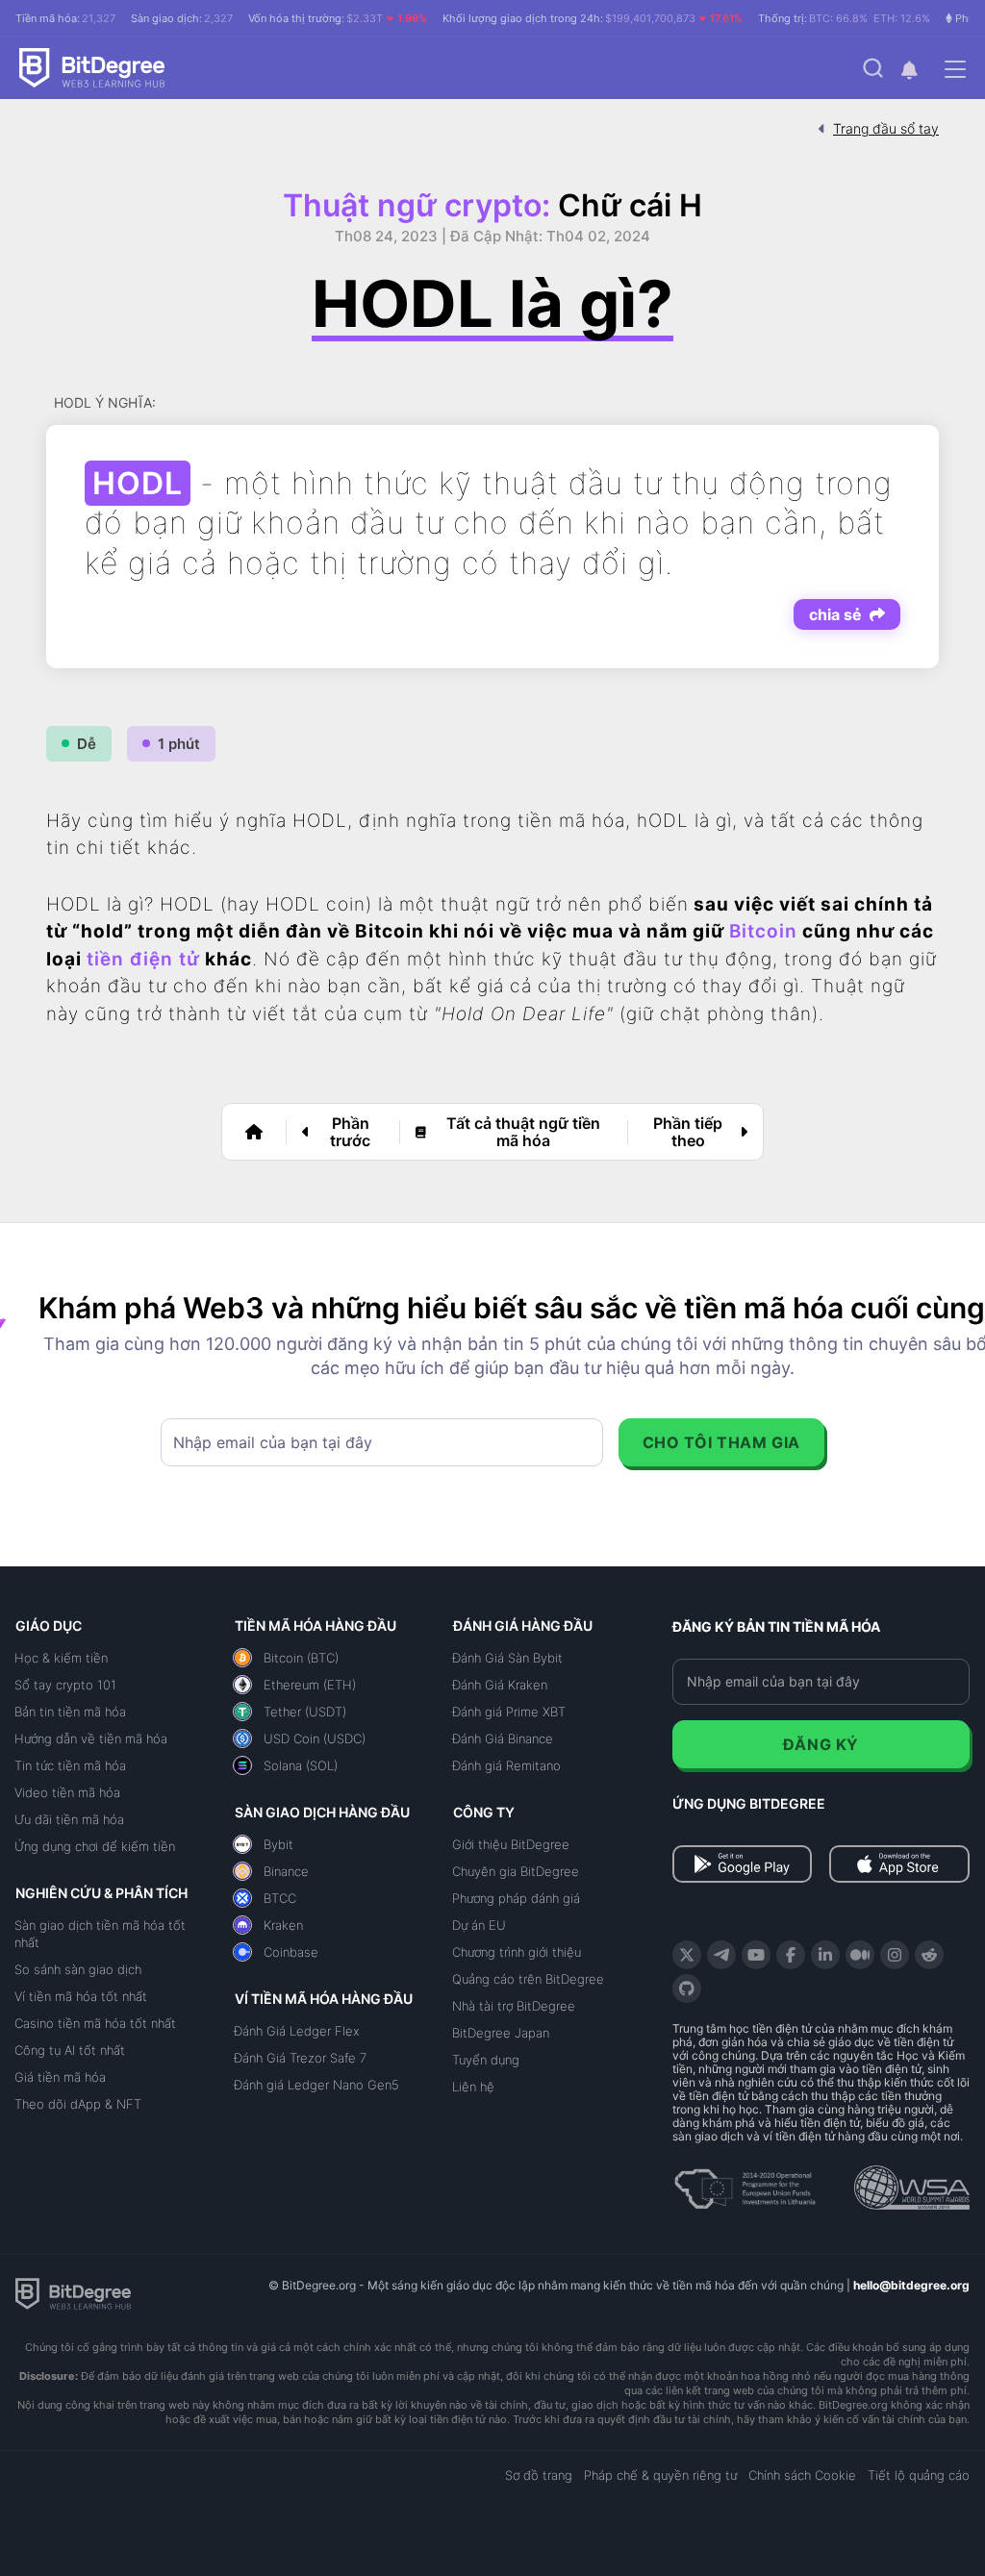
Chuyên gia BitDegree (516, 1871)
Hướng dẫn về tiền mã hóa (91, 1738)
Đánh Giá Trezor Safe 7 (300, 2058)
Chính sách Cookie (802, 2475)
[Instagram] (895, 1955)
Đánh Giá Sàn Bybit (507, 1658)
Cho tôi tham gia (721, 1442)
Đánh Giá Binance (503, 1738)
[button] (909, 70)
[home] (254, 1132)
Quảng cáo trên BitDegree (528, 1979)
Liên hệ (473, 2087)
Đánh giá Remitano (506, 1765)
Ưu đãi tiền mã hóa (69, 1819)
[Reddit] (929, 1955)
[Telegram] (721, 1955)
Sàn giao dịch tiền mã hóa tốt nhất (100, 1934)
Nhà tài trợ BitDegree (514, 2006)
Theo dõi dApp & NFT (78, 2104)
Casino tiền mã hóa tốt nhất (95, 2023)
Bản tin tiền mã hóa (70, 1712)
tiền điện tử (143, 959)
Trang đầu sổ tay (886, 128)
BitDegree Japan (501, 2033)
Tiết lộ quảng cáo (919, 2475)
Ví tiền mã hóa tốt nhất (81, 1996)
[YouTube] (756, 1955)
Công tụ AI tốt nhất (70, 2050)
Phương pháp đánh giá (516, 1898)
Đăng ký (821, 1744)
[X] (687, 1955)
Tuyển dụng (486, 2060)
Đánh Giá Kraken (500, 1685)
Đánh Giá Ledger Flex (297, 2031)
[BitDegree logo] (73, 2292)
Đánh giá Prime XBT (509, 1712)
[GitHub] (687, 1988)
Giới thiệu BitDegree (511, 1844)
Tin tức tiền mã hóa (70, 1765)
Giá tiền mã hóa (60, 2077)
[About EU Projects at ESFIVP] (745, 2182)
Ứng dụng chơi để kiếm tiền (95, 1846)
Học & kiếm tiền (61, 1658)
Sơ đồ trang (539, 2475)
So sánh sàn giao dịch (78, 1969)
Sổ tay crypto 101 (65, 1685)
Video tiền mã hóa (67, 1792)
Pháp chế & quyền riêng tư (660, 2475)
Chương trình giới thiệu (517, 1952)
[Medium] (860, 1955)
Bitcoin (763, 931)
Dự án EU (479, 1925)
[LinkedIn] (825, 1955)
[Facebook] (791, 1955)
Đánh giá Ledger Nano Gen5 (316, 2085)
